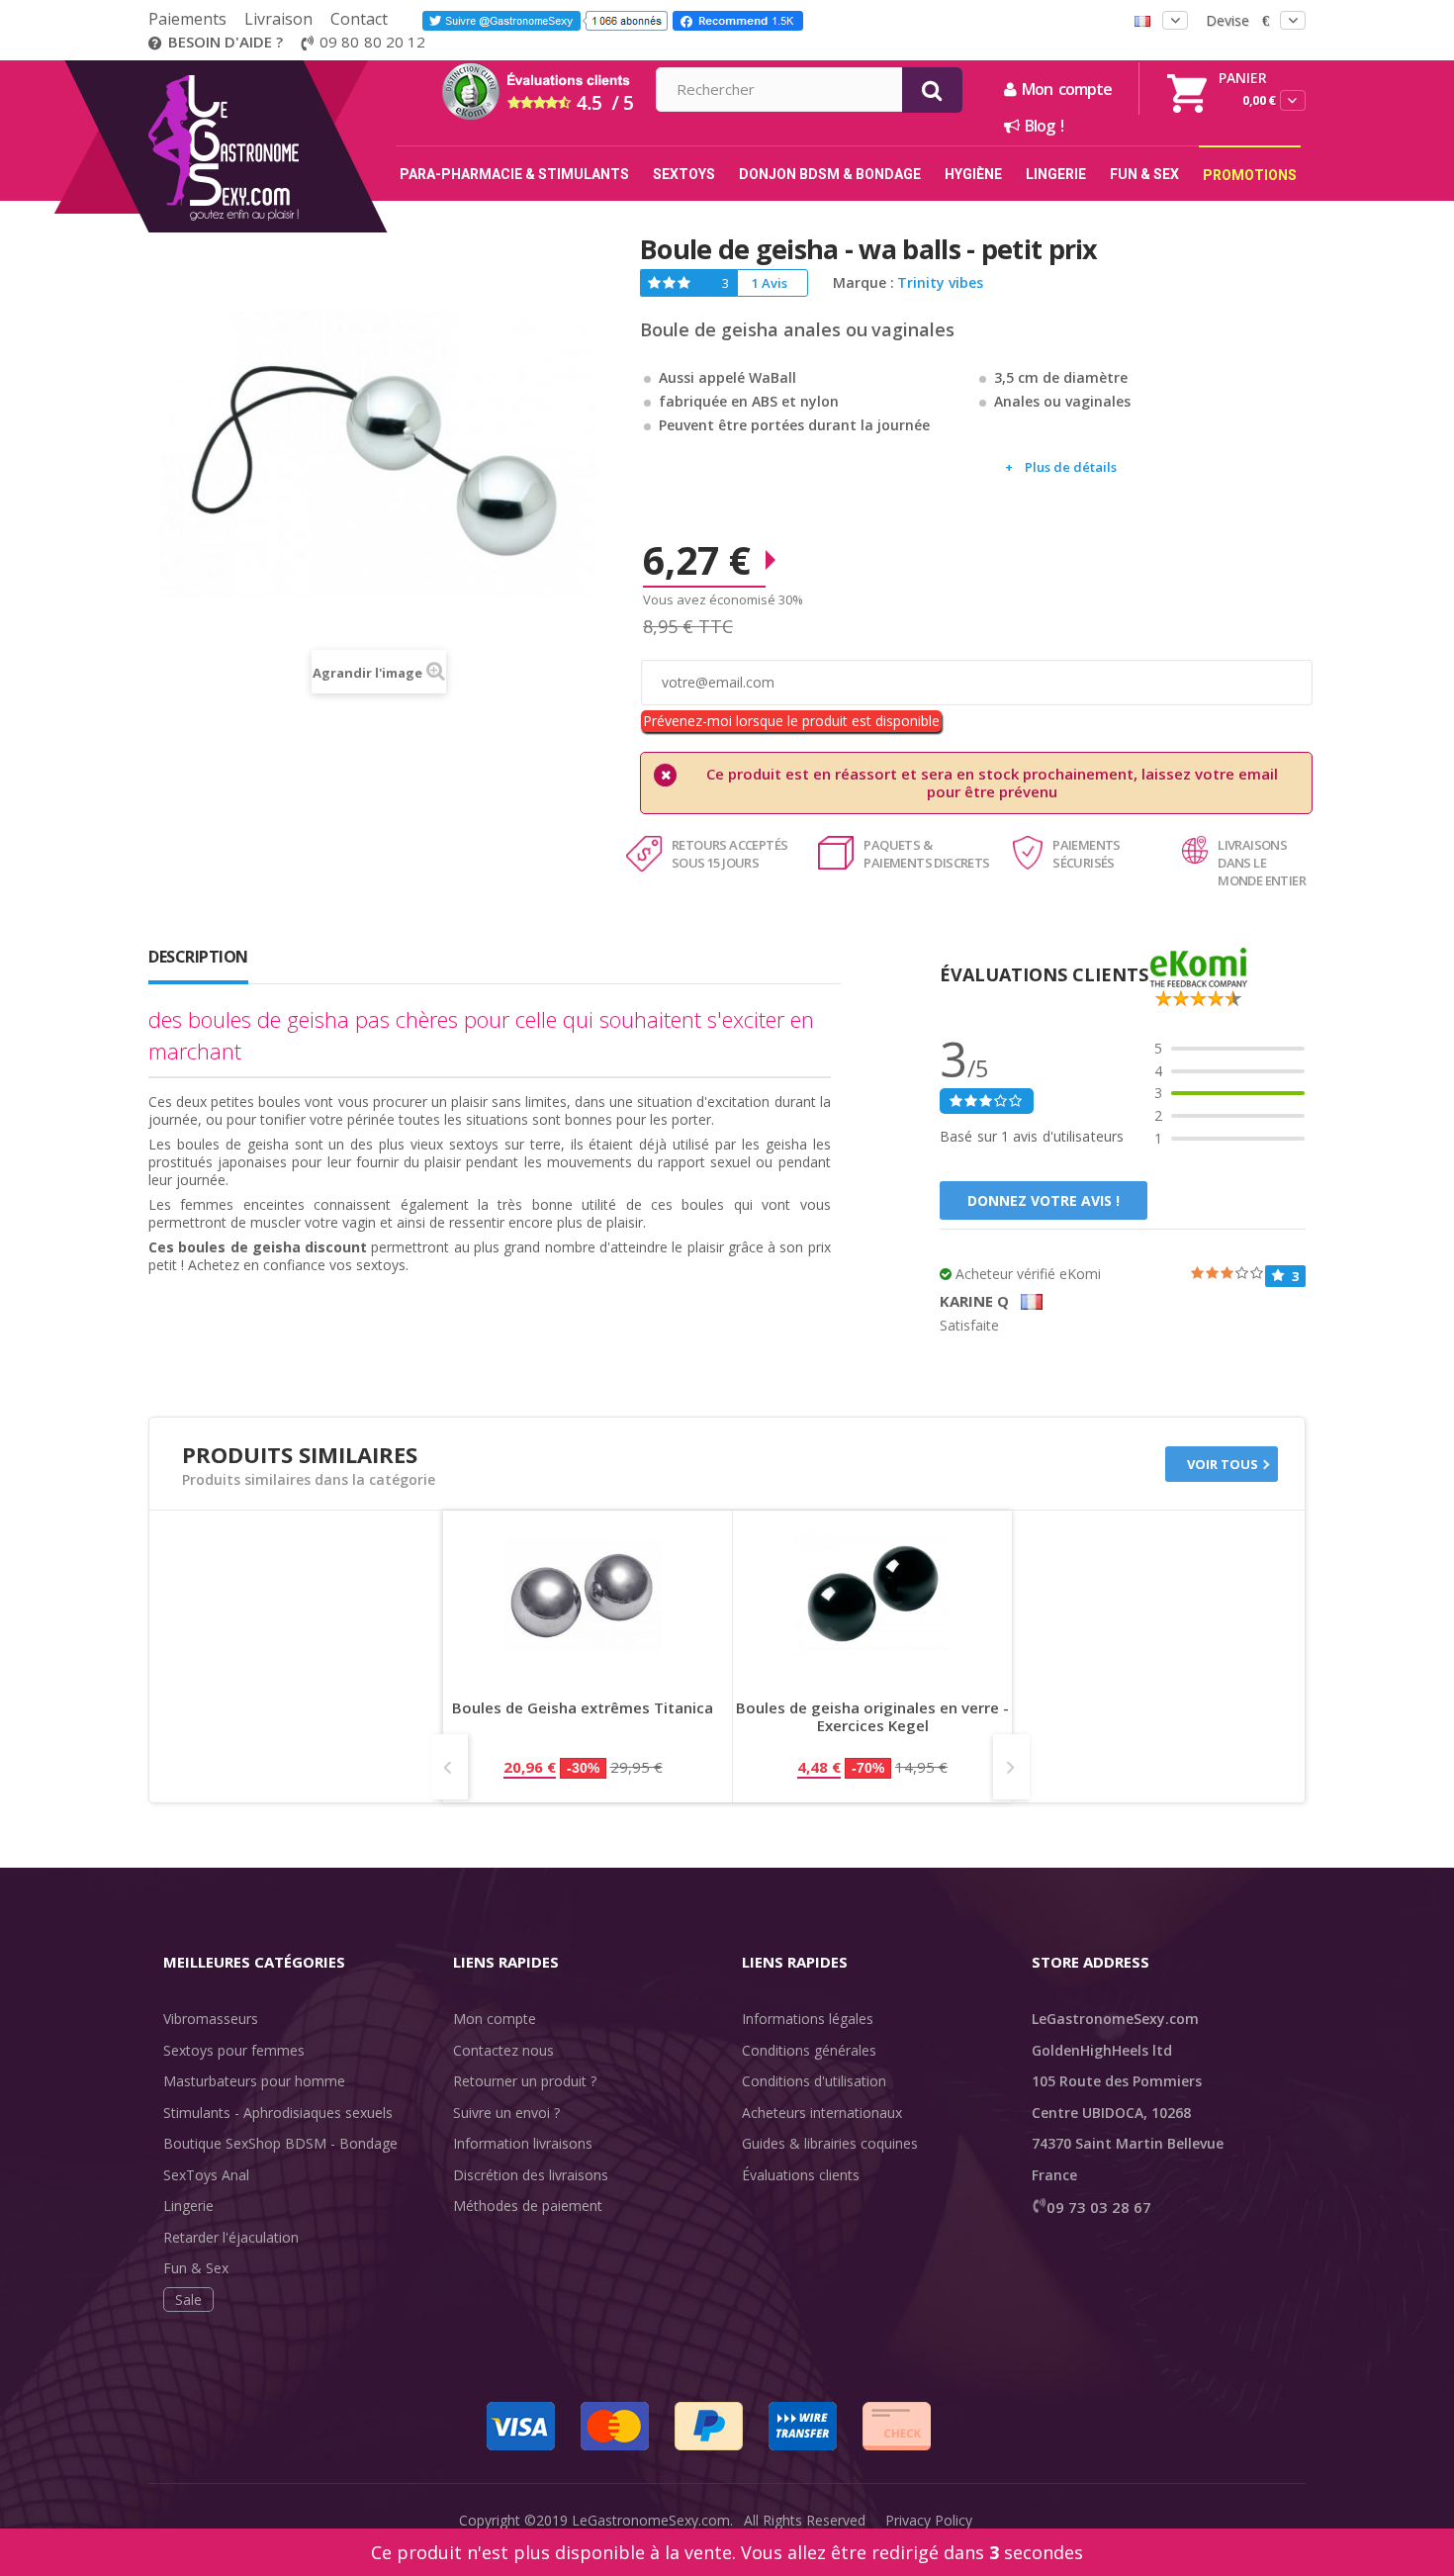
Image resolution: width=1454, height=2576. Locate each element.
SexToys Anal (206, 2175)
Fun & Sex (196, 2268)
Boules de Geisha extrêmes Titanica (583, 1708)
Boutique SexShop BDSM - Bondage (280, 2143)
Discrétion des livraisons (531, 2175)
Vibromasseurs (211, 2019)
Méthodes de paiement (528, 2206)
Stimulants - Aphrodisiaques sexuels (278, 2113)
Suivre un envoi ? (506, 2113)
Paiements (187, 19)
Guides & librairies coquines (830, 2143)
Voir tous (1223, 1464)
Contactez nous (503, 2050)
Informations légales (808, 2019)
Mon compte (495, 2019)
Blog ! (1041, 126)
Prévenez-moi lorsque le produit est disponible (791, 721)
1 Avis (770, 283)
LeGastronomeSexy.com (651, 2520)
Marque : (863, 283)
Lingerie (188, 2206)
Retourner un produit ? (525, 2081)
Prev (450, 1767)
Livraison (278, 19)
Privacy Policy (929, 2520)
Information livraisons (523, 2143)
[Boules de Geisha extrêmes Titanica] (583, 1595)
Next (1011, 1767)
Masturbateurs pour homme (254, 2081)
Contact (359, 19)
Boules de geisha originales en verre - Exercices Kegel (872, 1717)
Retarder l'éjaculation (231, 2237)
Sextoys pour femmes (234, 2050)
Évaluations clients (801, 2175)
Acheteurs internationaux (822, 2113)
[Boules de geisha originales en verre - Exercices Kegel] (872, 1595)
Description (198, 957)
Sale (188, 2300)
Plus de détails (1071, 467)
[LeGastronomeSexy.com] (265, 67)
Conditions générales (809, 2050)
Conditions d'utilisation (814, 2081)
